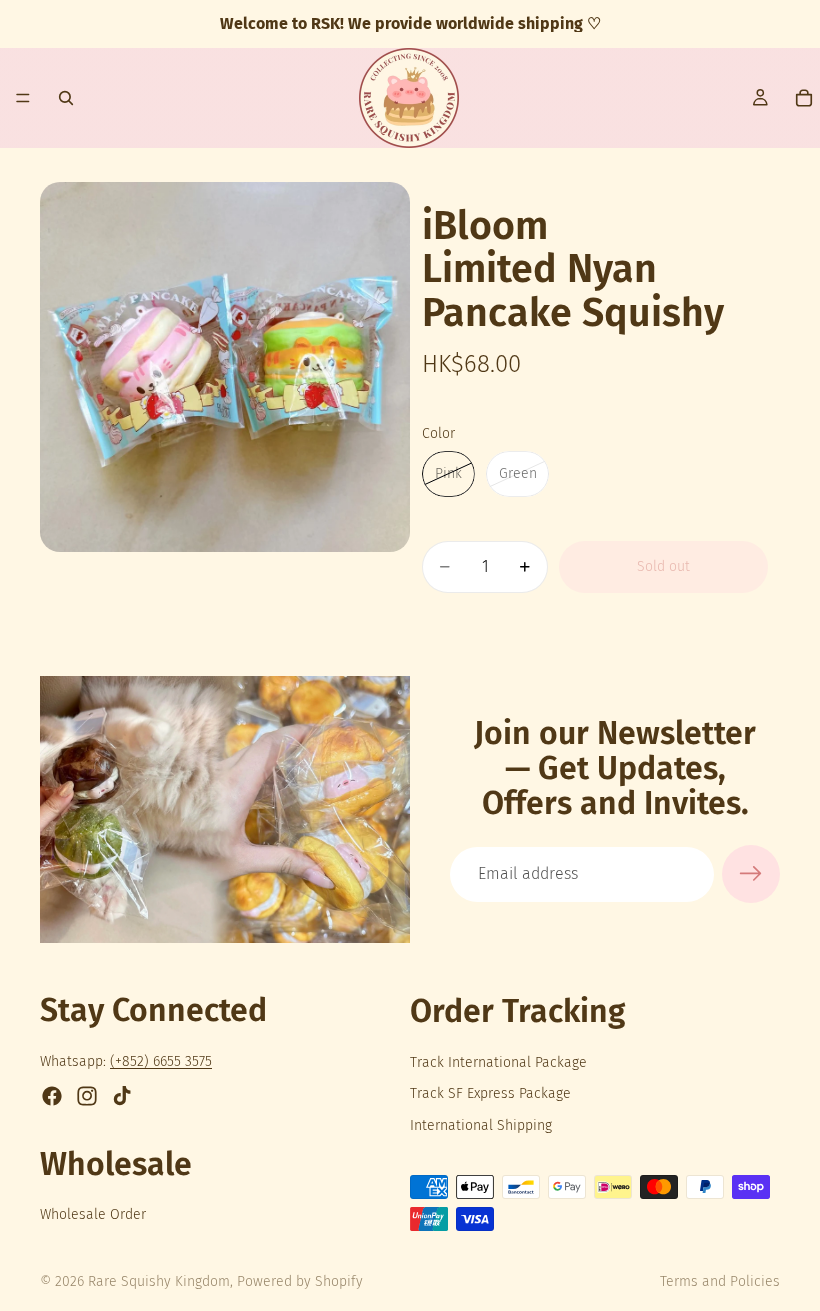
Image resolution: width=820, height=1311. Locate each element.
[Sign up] (751, 874)
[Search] (66, 98)
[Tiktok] (122, 1096)
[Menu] (23, 98)
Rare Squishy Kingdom (159, 1281)
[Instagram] (87, 1096)
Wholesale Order (93, 1214)
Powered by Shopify (300, 1281)
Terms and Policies (720, 1281)
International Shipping (481, 1125)
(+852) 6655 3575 (161, 1062)
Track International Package (498, 1062)
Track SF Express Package (490, 1094)
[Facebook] (52, 1096)
